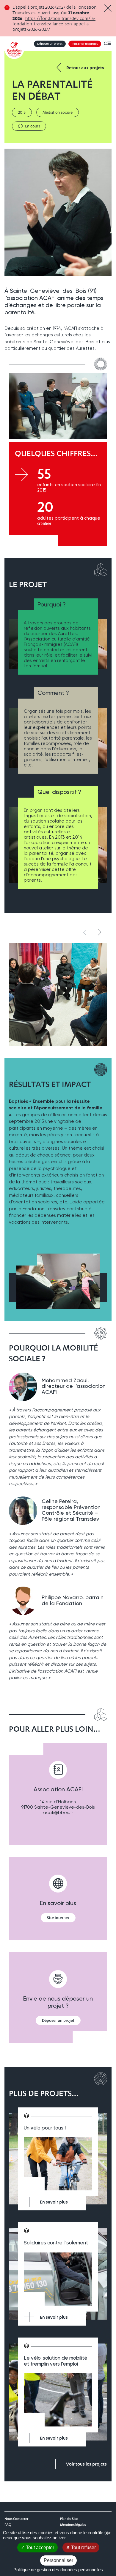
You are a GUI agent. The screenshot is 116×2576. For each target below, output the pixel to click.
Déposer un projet (50, 44)
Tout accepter (39, 2547)
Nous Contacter (16, 2519)
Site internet (58, 1918)
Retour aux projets (85, 68)
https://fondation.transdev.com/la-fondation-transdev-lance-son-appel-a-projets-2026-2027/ (54, 24)
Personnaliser (58, 2560)
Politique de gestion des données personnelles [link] (58, 2570)
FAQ (8, 2525)
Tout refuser (83, 2547)
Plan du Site (69, 2519)
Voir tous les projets (86, 2464)
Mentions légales (73, 2525)
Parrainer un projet (85, 44)
